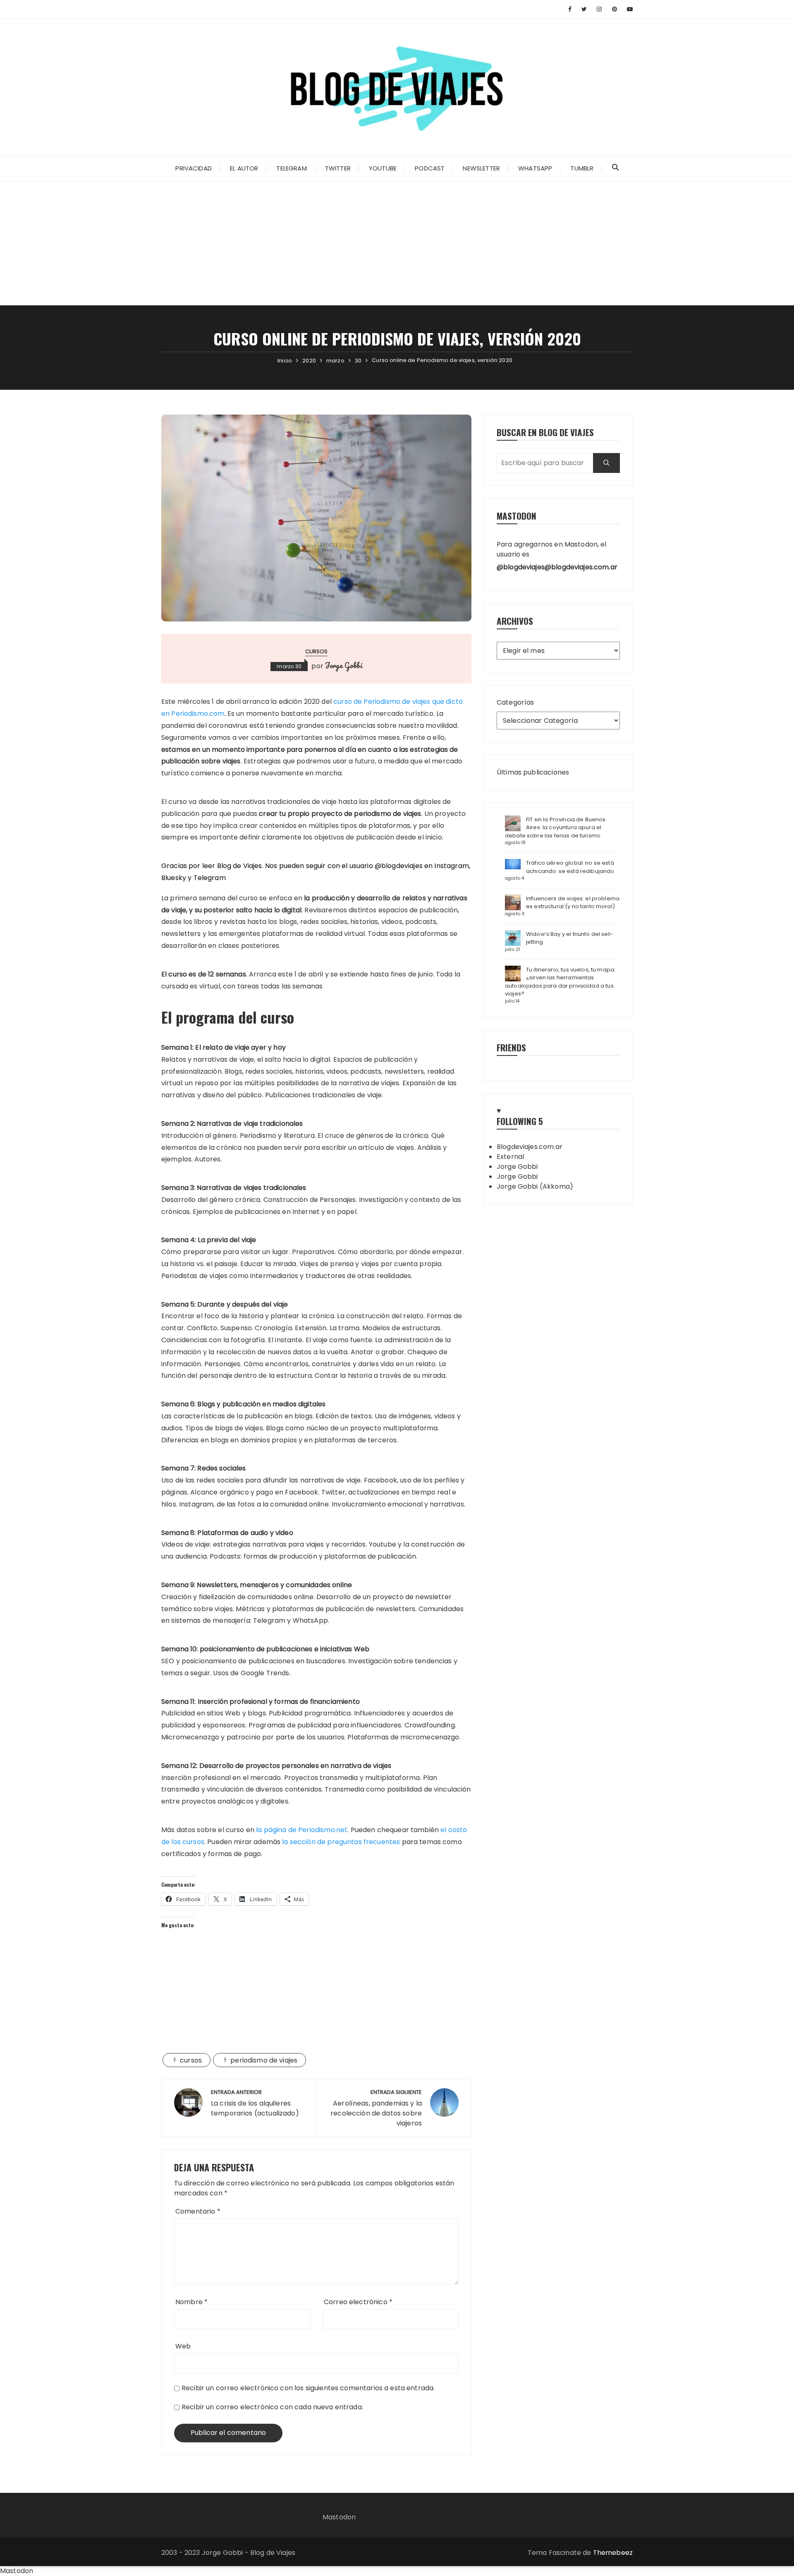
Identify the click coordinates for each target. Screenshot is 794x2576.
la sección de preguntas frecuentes (341, 1842)
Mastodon (339, 2517)
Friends (511, 1047)
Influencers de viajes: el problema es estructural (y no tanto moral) (573, 903)
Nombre (191, 2302)
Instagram (451, 866)
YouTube (383, 168)
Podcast (430, 168)
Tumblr (582, 168)
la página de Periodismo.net (302, 1830)
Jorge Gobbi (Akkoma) (535, 1186)
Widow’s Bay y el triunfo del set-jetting (569, 938)
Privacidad (194, 168)
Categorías (515, 702)
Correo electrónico (358, 2302)
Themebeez (613, 2553)
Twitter (338, 168)
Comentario (198, 2211)
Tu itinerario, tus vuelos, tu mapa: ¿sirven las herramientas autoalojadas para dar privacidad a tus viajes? (560, 982)
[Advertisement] (397, 243)
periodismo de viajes (264, 2060)
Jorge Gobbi (344, 665)
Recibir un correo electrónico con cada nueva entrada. (272, 2407)
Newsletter (481, 168)
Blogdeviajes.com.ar (530, 1147)
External (510, 1157)
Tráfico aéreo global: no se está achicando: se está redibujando (570, 867)
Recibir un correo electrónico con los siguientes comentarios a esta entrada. (308, 2388)
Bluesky (174, 878)
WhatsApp (535, 168)
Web (183, 2346)
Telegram (291, 168)
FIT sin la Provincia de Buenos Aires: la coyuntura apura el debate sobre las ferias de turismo (555, 827)
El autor (244, 168)
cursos (317, 651)
